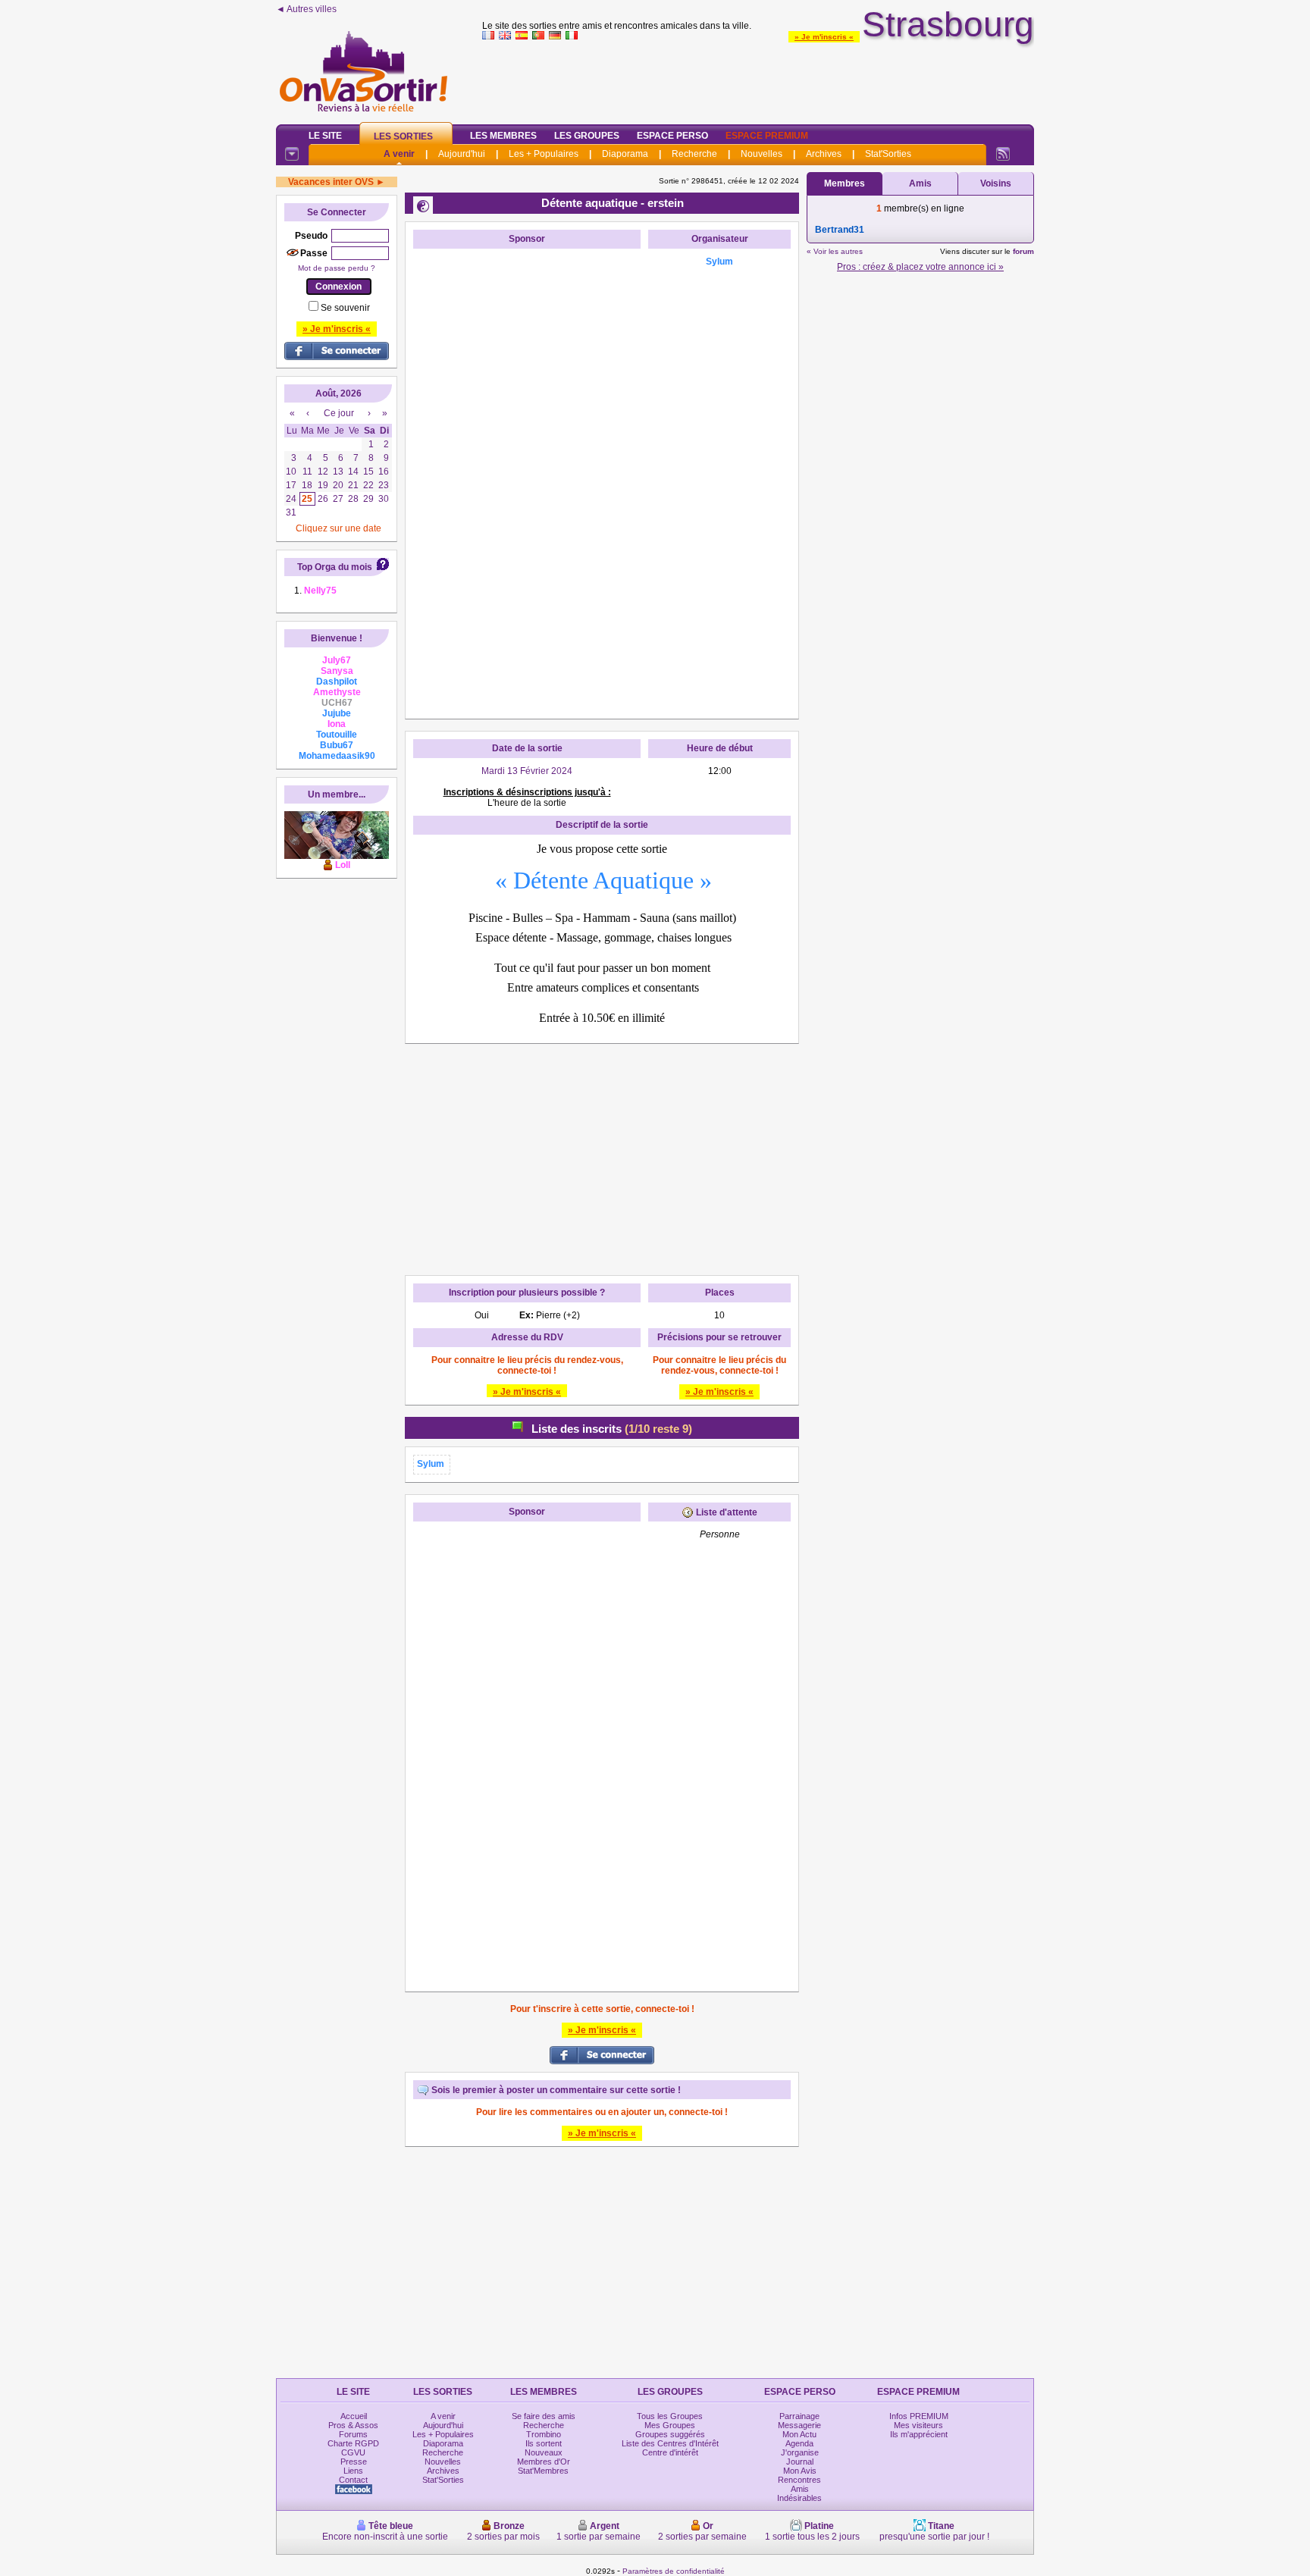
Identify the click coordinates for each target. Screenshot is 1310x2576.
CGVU (353, 2452)
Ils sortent (544, 2443)
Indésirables (799, 2498)
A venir (399, 154)
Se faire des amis (544, 2416)
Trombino (544, 2434)
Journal (800, 2462)
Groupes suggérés (670, 2434)
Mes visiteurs (918, 2425)
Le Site (325, 136)
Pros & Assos (353, 2425)
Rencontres (799, 2480)
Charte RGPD (353, 2443)
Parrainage (799, 2416)
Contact (353, 2480)
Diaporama (625, 154)
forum (1023, 251)
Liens (353, 2471)
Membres (845, 183)
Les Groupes (587, 136)
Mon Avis (800, 2471)
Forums (353, 2434)
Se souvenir (345, 308)
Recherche (694, 154)
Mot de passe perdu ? (337, 268)
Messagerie (799, 2425)
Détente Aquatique (603, 880)
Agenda (799, 2443)
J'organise (800, 2452)
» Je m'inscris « (824, 37)
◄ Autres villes (306, 9)
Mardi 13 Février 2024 (527, 771)
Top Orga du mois (335, 567)
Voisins (996, 183)
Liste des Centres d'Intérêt (670, 2443)
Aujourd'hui (462, 154)
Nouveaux (544, 2452)
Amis (920, 183)
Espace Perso (672, 136)
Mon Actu (799, 2434)
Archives (824, 154)
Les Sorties (403, 136)
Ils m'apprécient (919, 2434)
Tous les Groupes (670, 2416)
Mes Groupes (670, 2425)
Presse (354, 2462)
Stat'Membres (543, 2471)
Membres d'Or (544, 2462)
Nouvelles (762, 154)
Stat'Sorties (888, 154)
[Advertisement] (758, 79)
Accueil (354, 2416)
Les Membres (503, 136)
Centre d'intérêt (670, 2452)
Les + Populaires (544, 154)
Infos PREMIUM (919, 2416)
